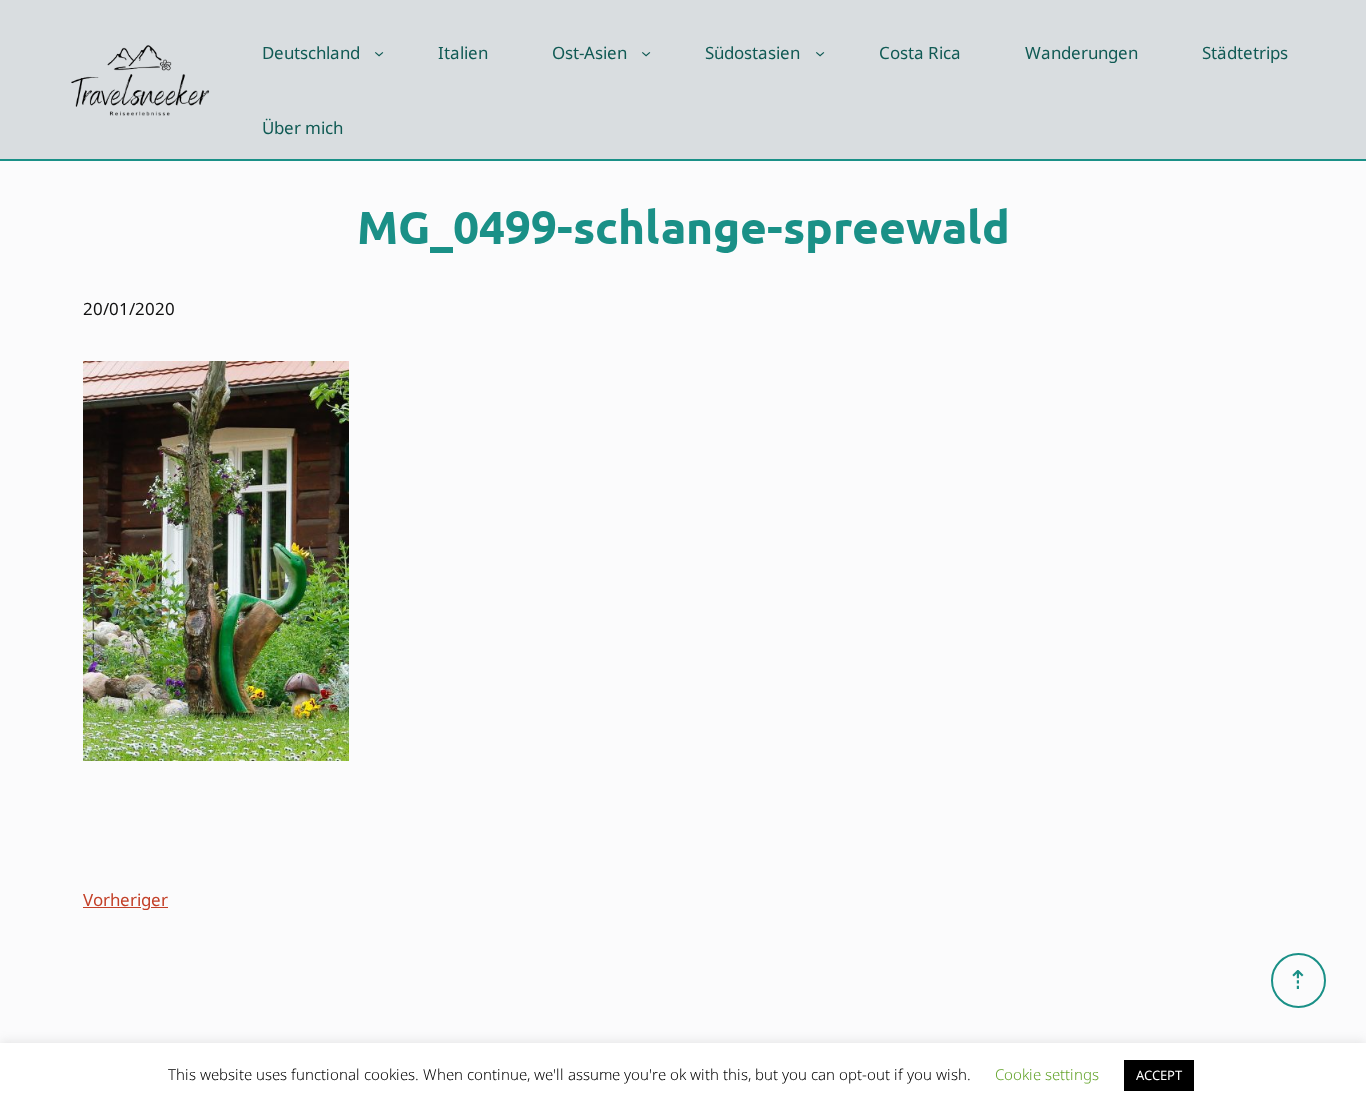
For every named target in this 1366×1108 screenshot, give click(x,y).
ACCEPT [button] (1159, 1075)
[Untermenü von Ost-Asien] (646, 53)
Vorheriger (125, 899)
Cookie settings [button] (1047, 1074)
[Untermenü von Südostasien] (820, 53)
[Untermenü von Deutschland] (379, 53)
